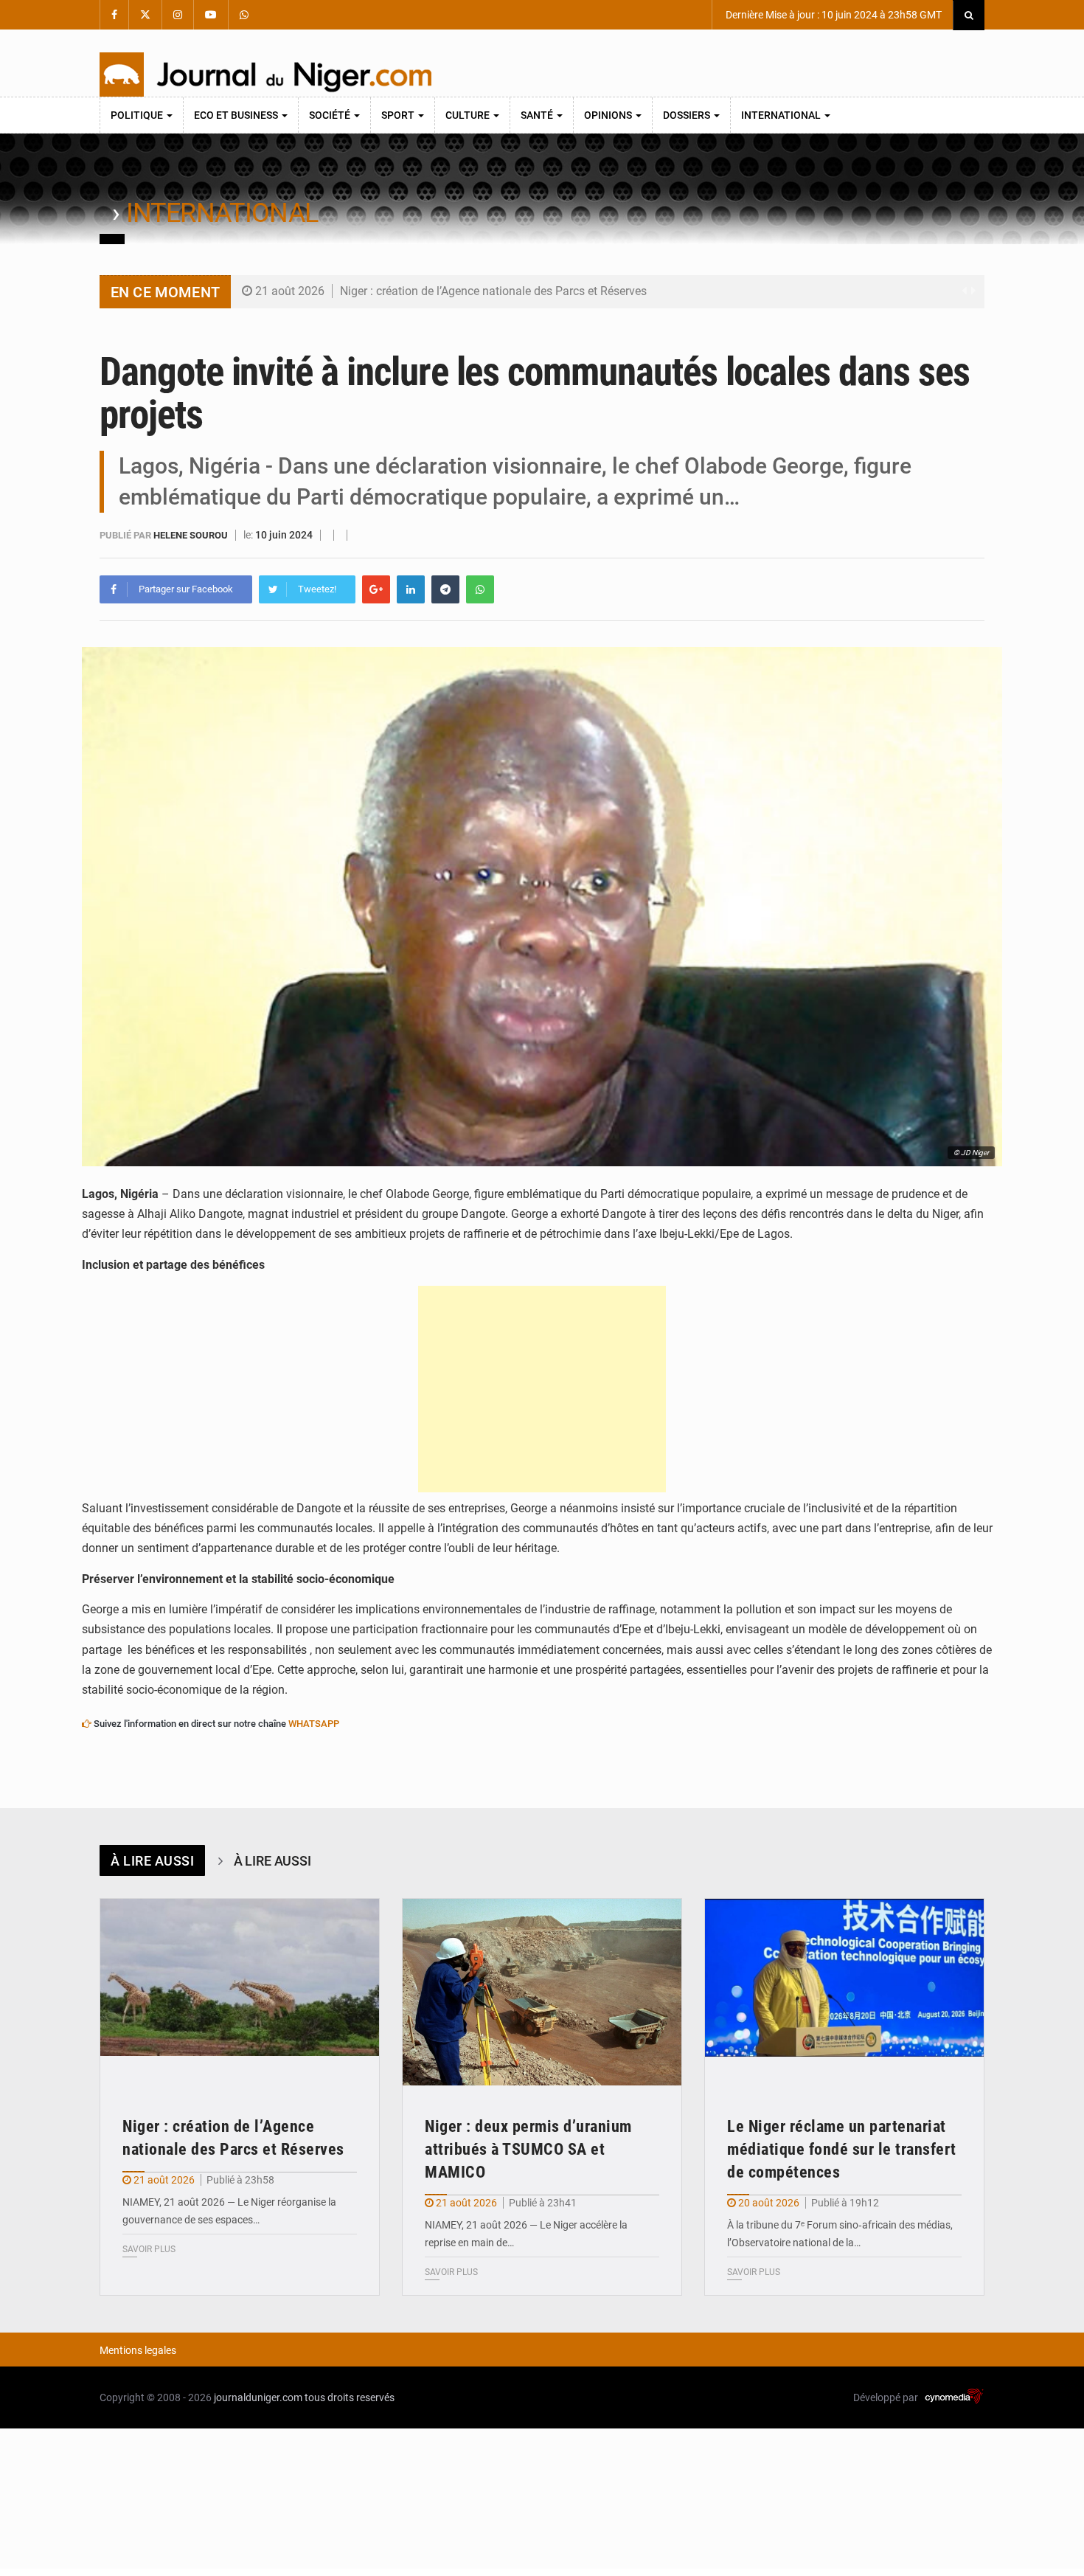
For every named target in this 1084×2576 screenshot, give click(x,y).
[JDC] (265, 75)
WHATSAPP (314, 1724)
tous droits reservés (350, 2397)
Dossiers (688, 115)
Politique (138, 115)
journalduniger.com (258, 2397)
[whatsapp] (480, 589)
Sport (399, 115)
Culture (469, 115)
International (782, 115)
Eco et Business (237, 115)
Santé (538, 115)
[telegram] (445, 589)
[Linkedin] (411, 589)
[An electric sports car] (240, 1992)
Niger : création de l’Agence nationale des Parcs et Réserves (493, 291)
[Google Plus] (376, 589)
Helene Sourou (192, 535)
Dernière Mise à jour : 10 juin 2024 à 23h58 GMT (833, 15)
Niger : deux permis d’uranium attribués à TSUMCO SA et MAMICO (528, 2149)
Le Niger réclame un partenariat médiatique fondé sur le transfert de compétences (842, 2149)
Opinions (609, 115)
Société (331, 115)
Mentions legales (138, 2350)
